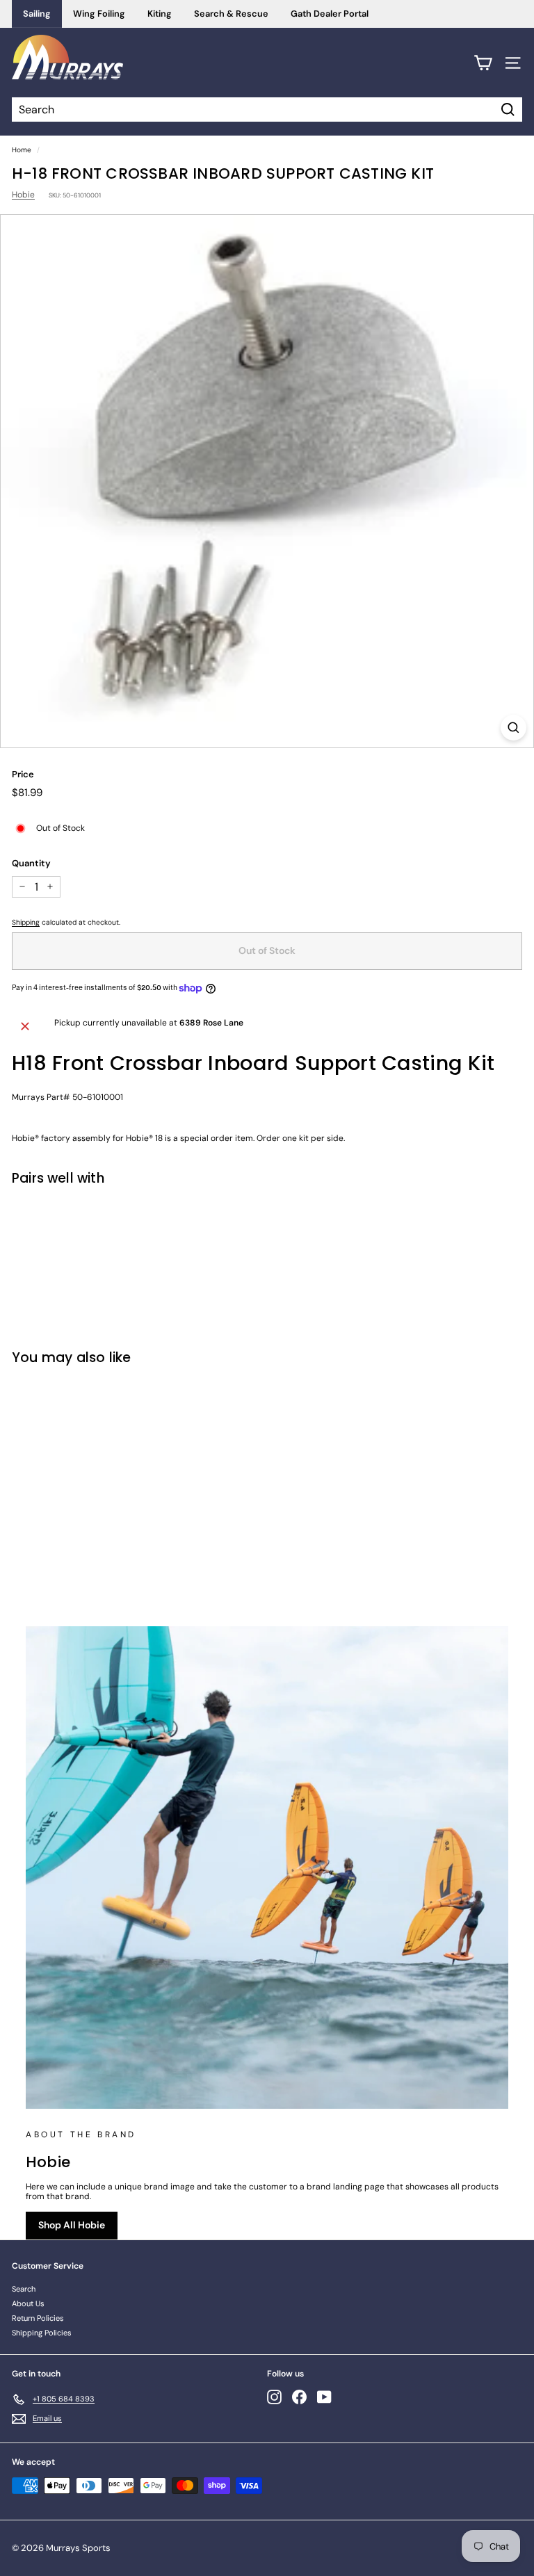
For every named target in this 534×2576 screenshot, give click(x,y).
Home (22, 150)
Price (23, 775)
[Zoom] (513, 728)
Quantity (31, 864)
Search (24, 2289)
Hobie (23, 195)
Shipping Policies (42, 2333)
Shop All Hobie (72, 2225)
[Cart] (483, 63)
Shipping (26, 922)
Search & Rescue (231, 14)
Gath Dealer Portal (330, 14)
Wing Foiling (99, 14)
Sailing (37, 14)
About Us (28, 2303)
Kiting (160, 14)
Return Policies (38, 2318)
